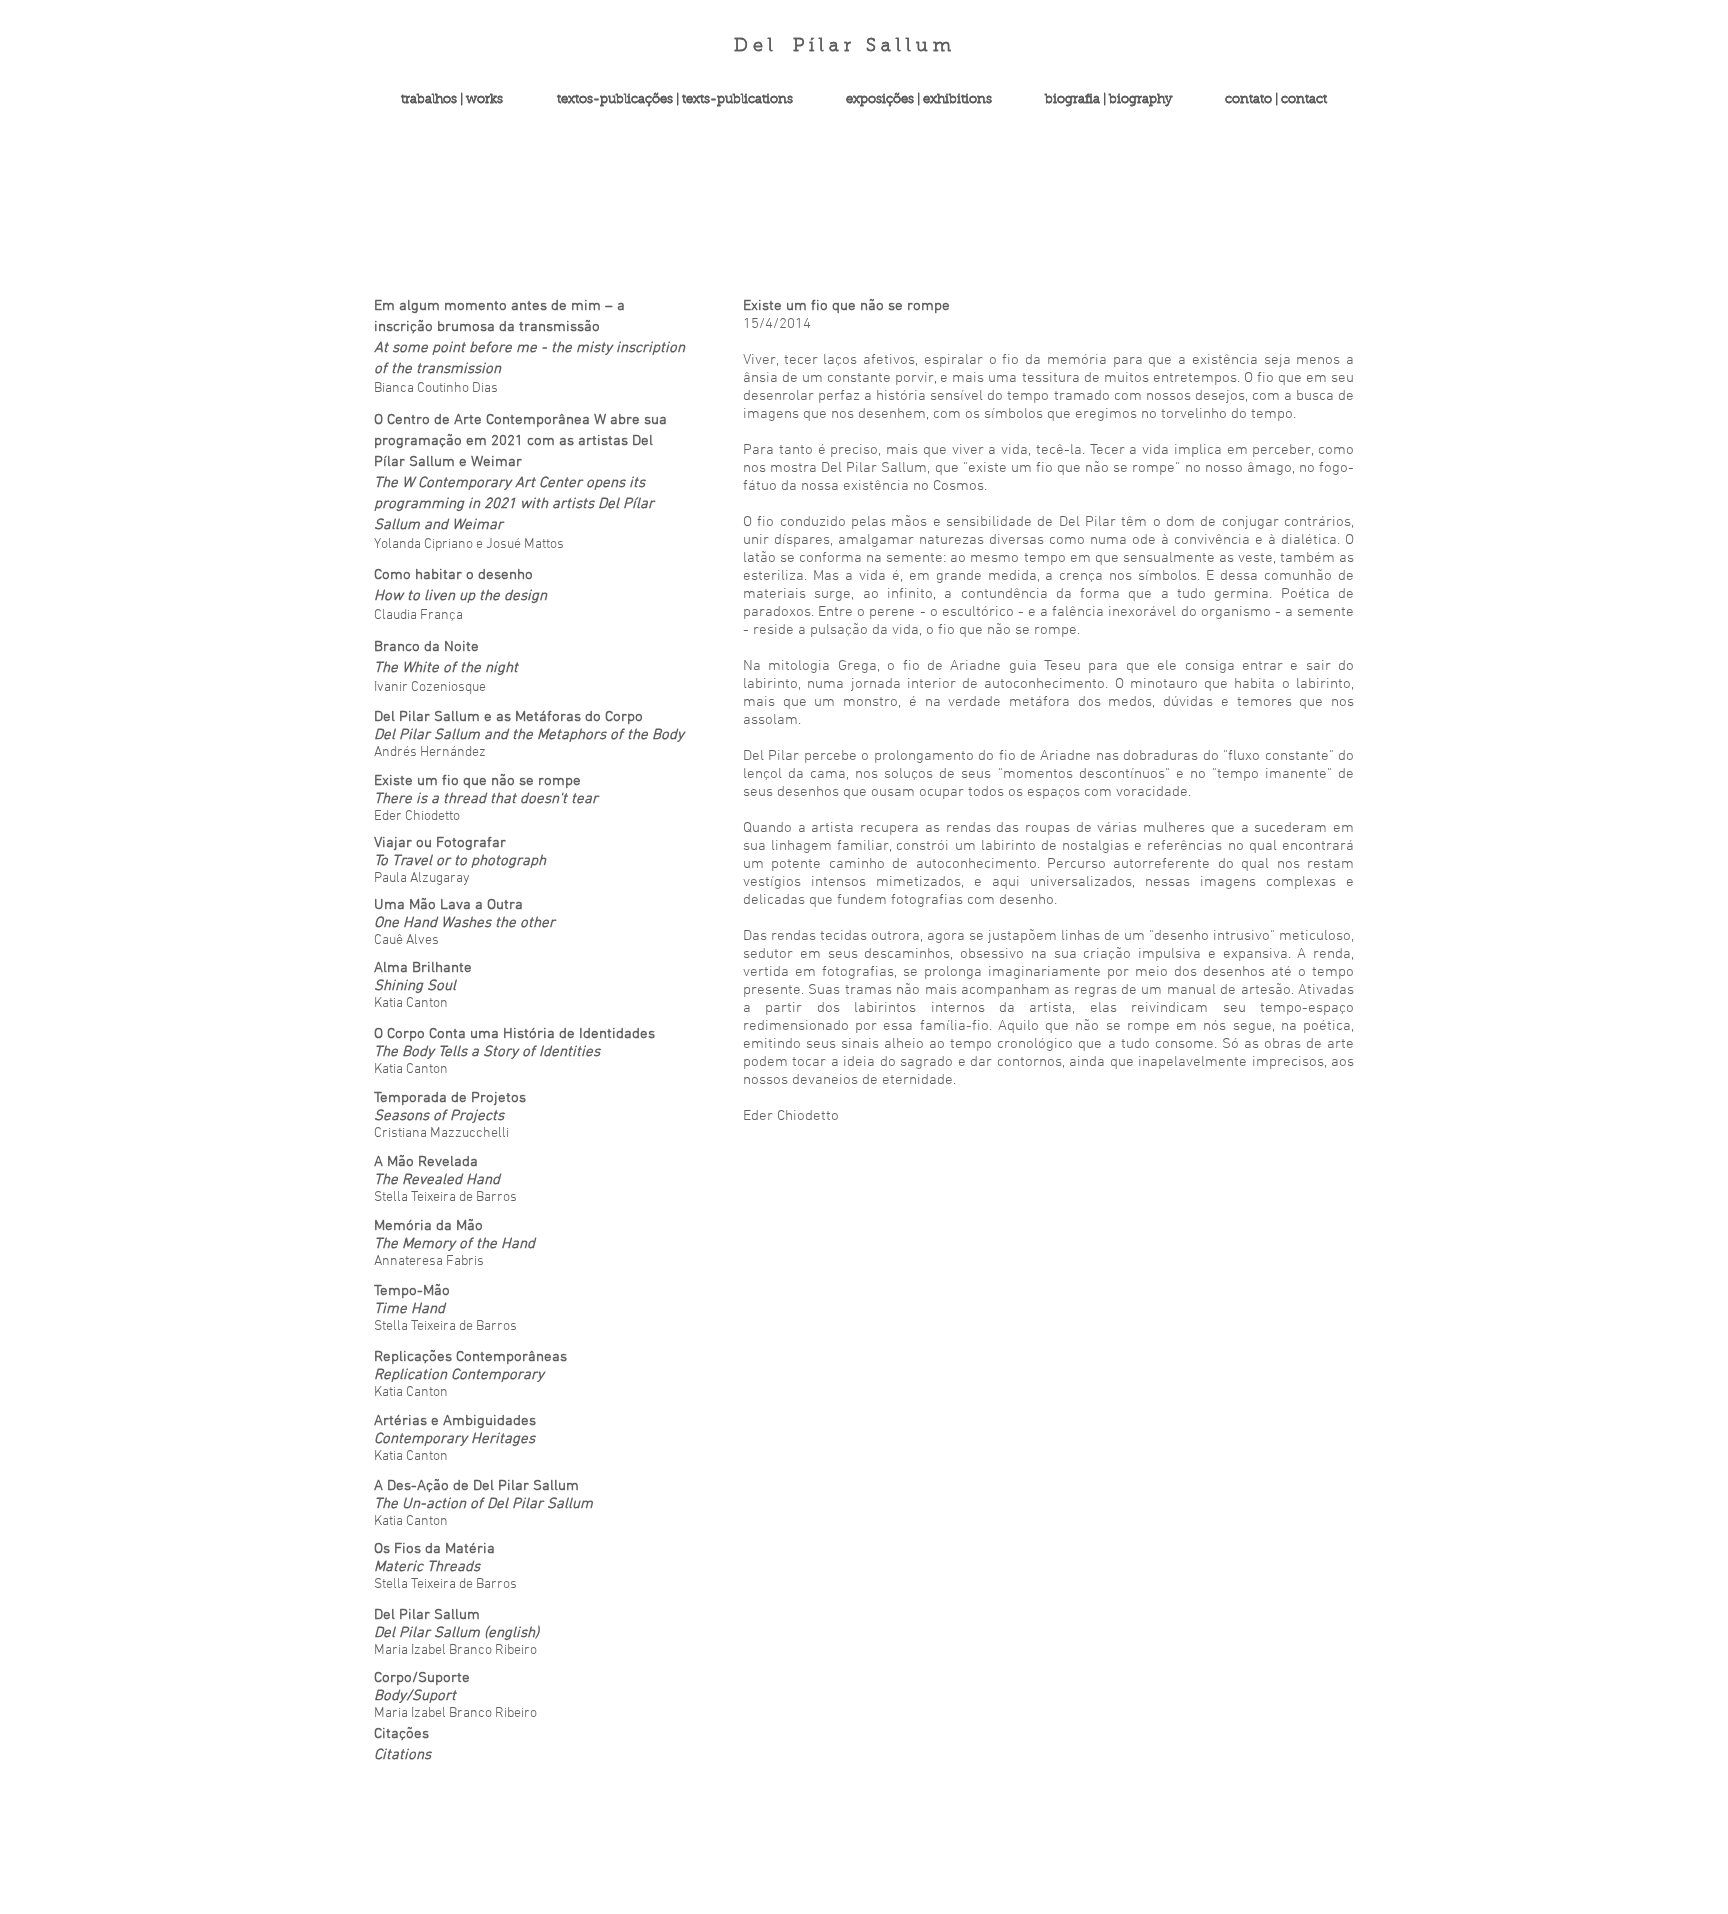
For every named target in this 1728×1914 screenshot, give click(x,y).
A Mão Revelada (426, 1162)
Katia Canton (411, 1456)
